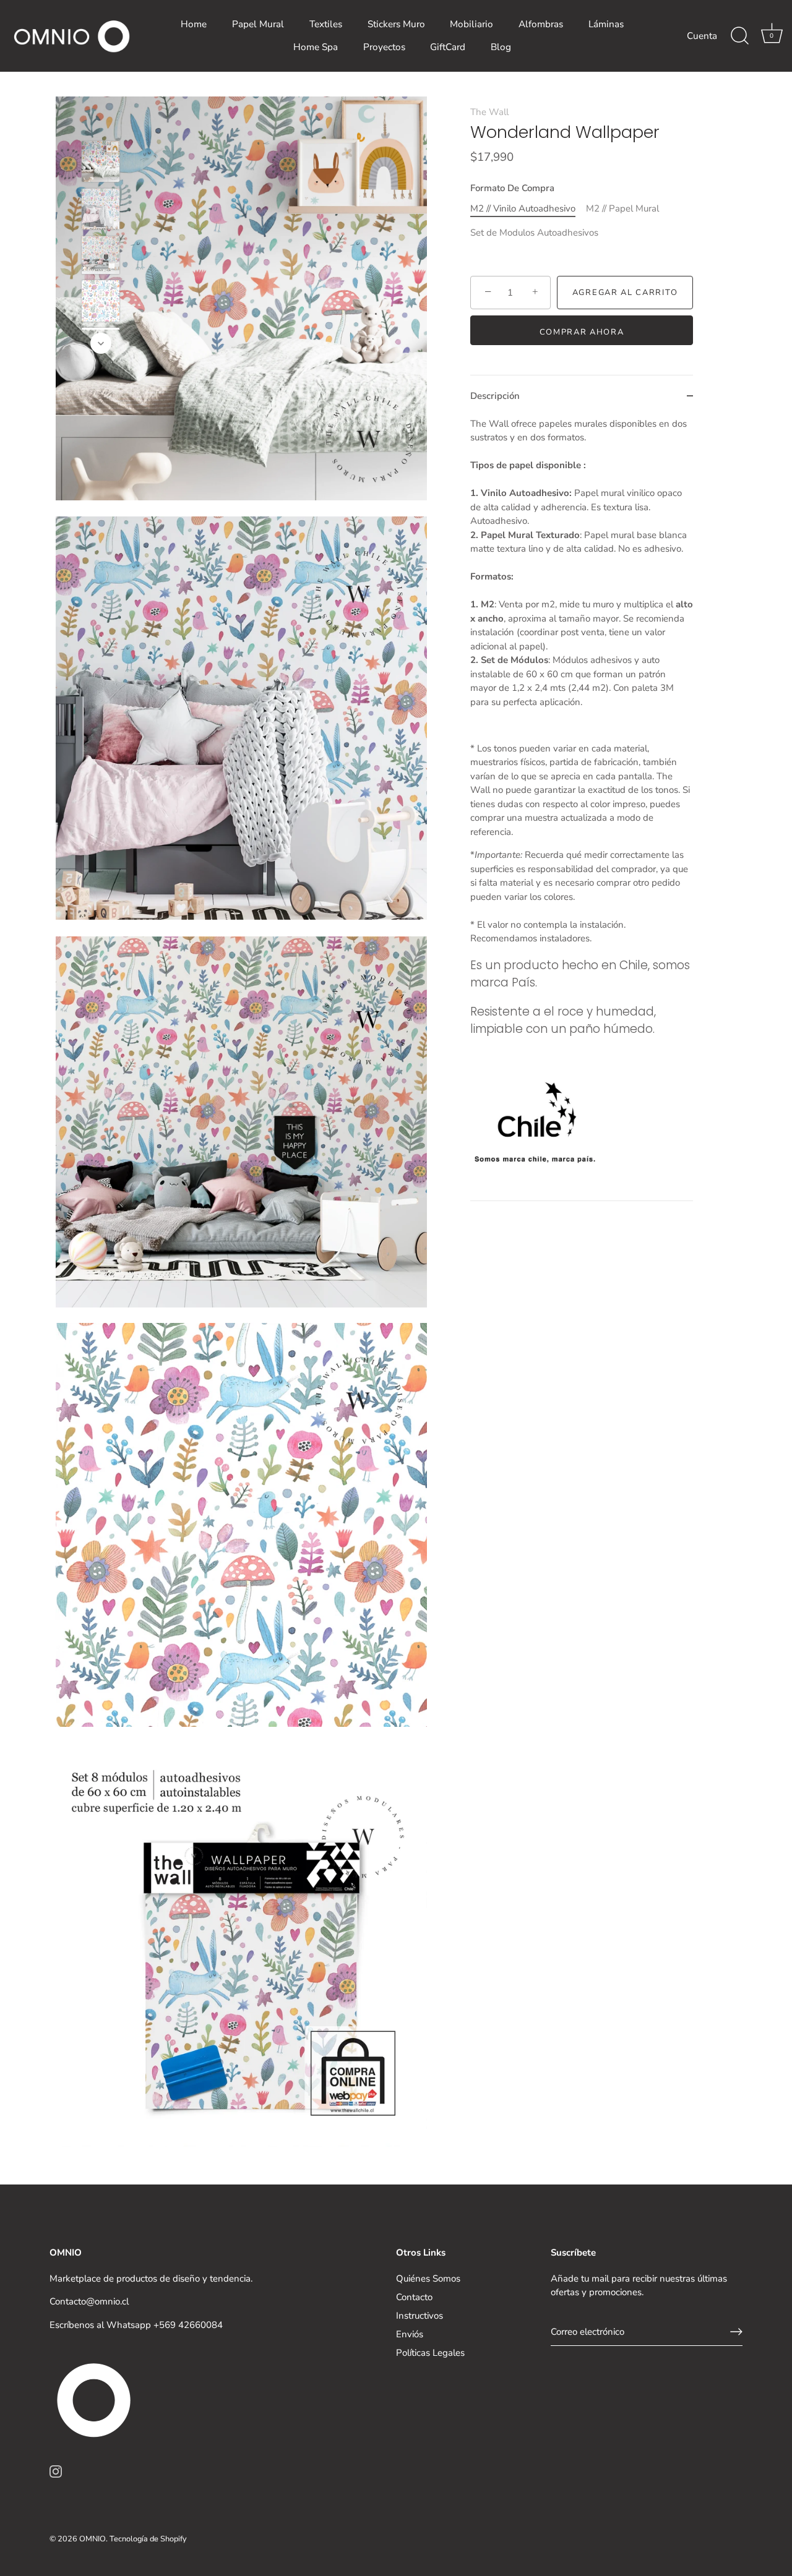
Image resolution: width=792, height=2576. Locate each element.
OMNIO (93, 2539)
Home (194, 24)
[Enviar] (736, 2332)
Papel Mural (258, 24)
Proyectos (384, 47)
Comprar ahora (582, 332)
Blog (501, 47)
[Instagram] (56, 2471)
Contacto (414, 2297)
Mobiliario (471, 24)
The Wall (489, 112)
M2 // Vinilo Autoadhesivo (523, 208)
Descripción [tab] (495, 396)
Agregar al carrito (625, 293)
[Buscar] (739, 36)
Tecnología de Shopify (148, 2539)
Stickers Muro (396, 24)
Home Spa (316, 47)
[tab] (582, 809)
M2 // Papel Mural (622, 208)
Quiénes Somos (428, 2279)
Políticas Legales (430, 2353)
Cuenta (702, 36)
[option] (101, 164)
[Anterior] (101, 122)
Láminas (606, 24)
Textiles (326, 24)
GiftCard (448, 47)
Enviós (410, 2334)
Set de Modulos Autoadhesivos (534, 233)
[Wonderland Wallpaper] (101, 161)
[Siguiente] (101, 343)
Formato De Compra (512, 188)
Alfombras (541, 24)
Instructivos (420, 2316)
